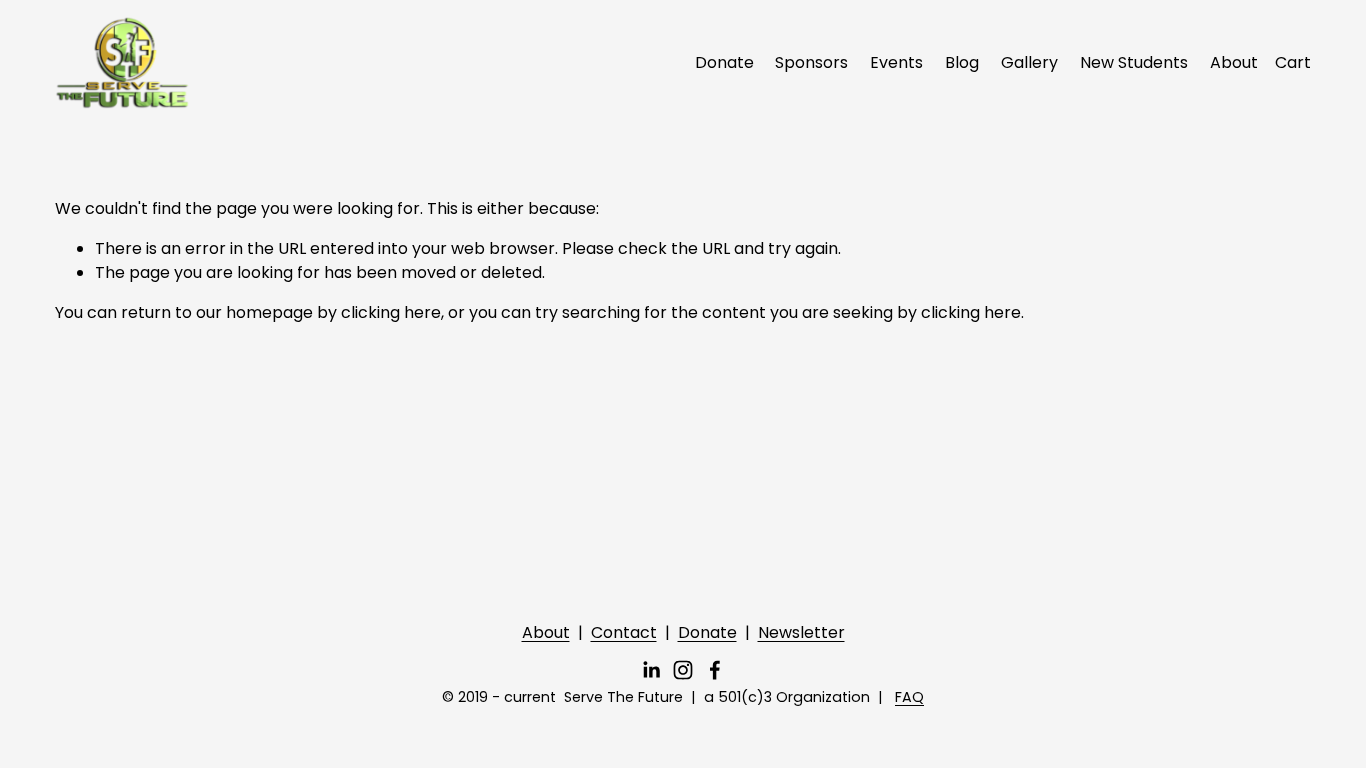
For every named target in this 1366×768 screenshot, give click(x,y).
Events (896, 62)
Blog (962, 62)
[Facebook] (715, 670)
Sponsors (811, 62)
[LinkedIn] (651, 670)
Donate (724, 62)
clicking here (391, 312)
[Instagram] (683, 670)
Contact (624, 632)
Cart (1293, 62)
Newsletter (801, 632)
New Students (1134, 62)
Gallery (1029, 62)
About (1234, 62)
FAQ (909, 697)
